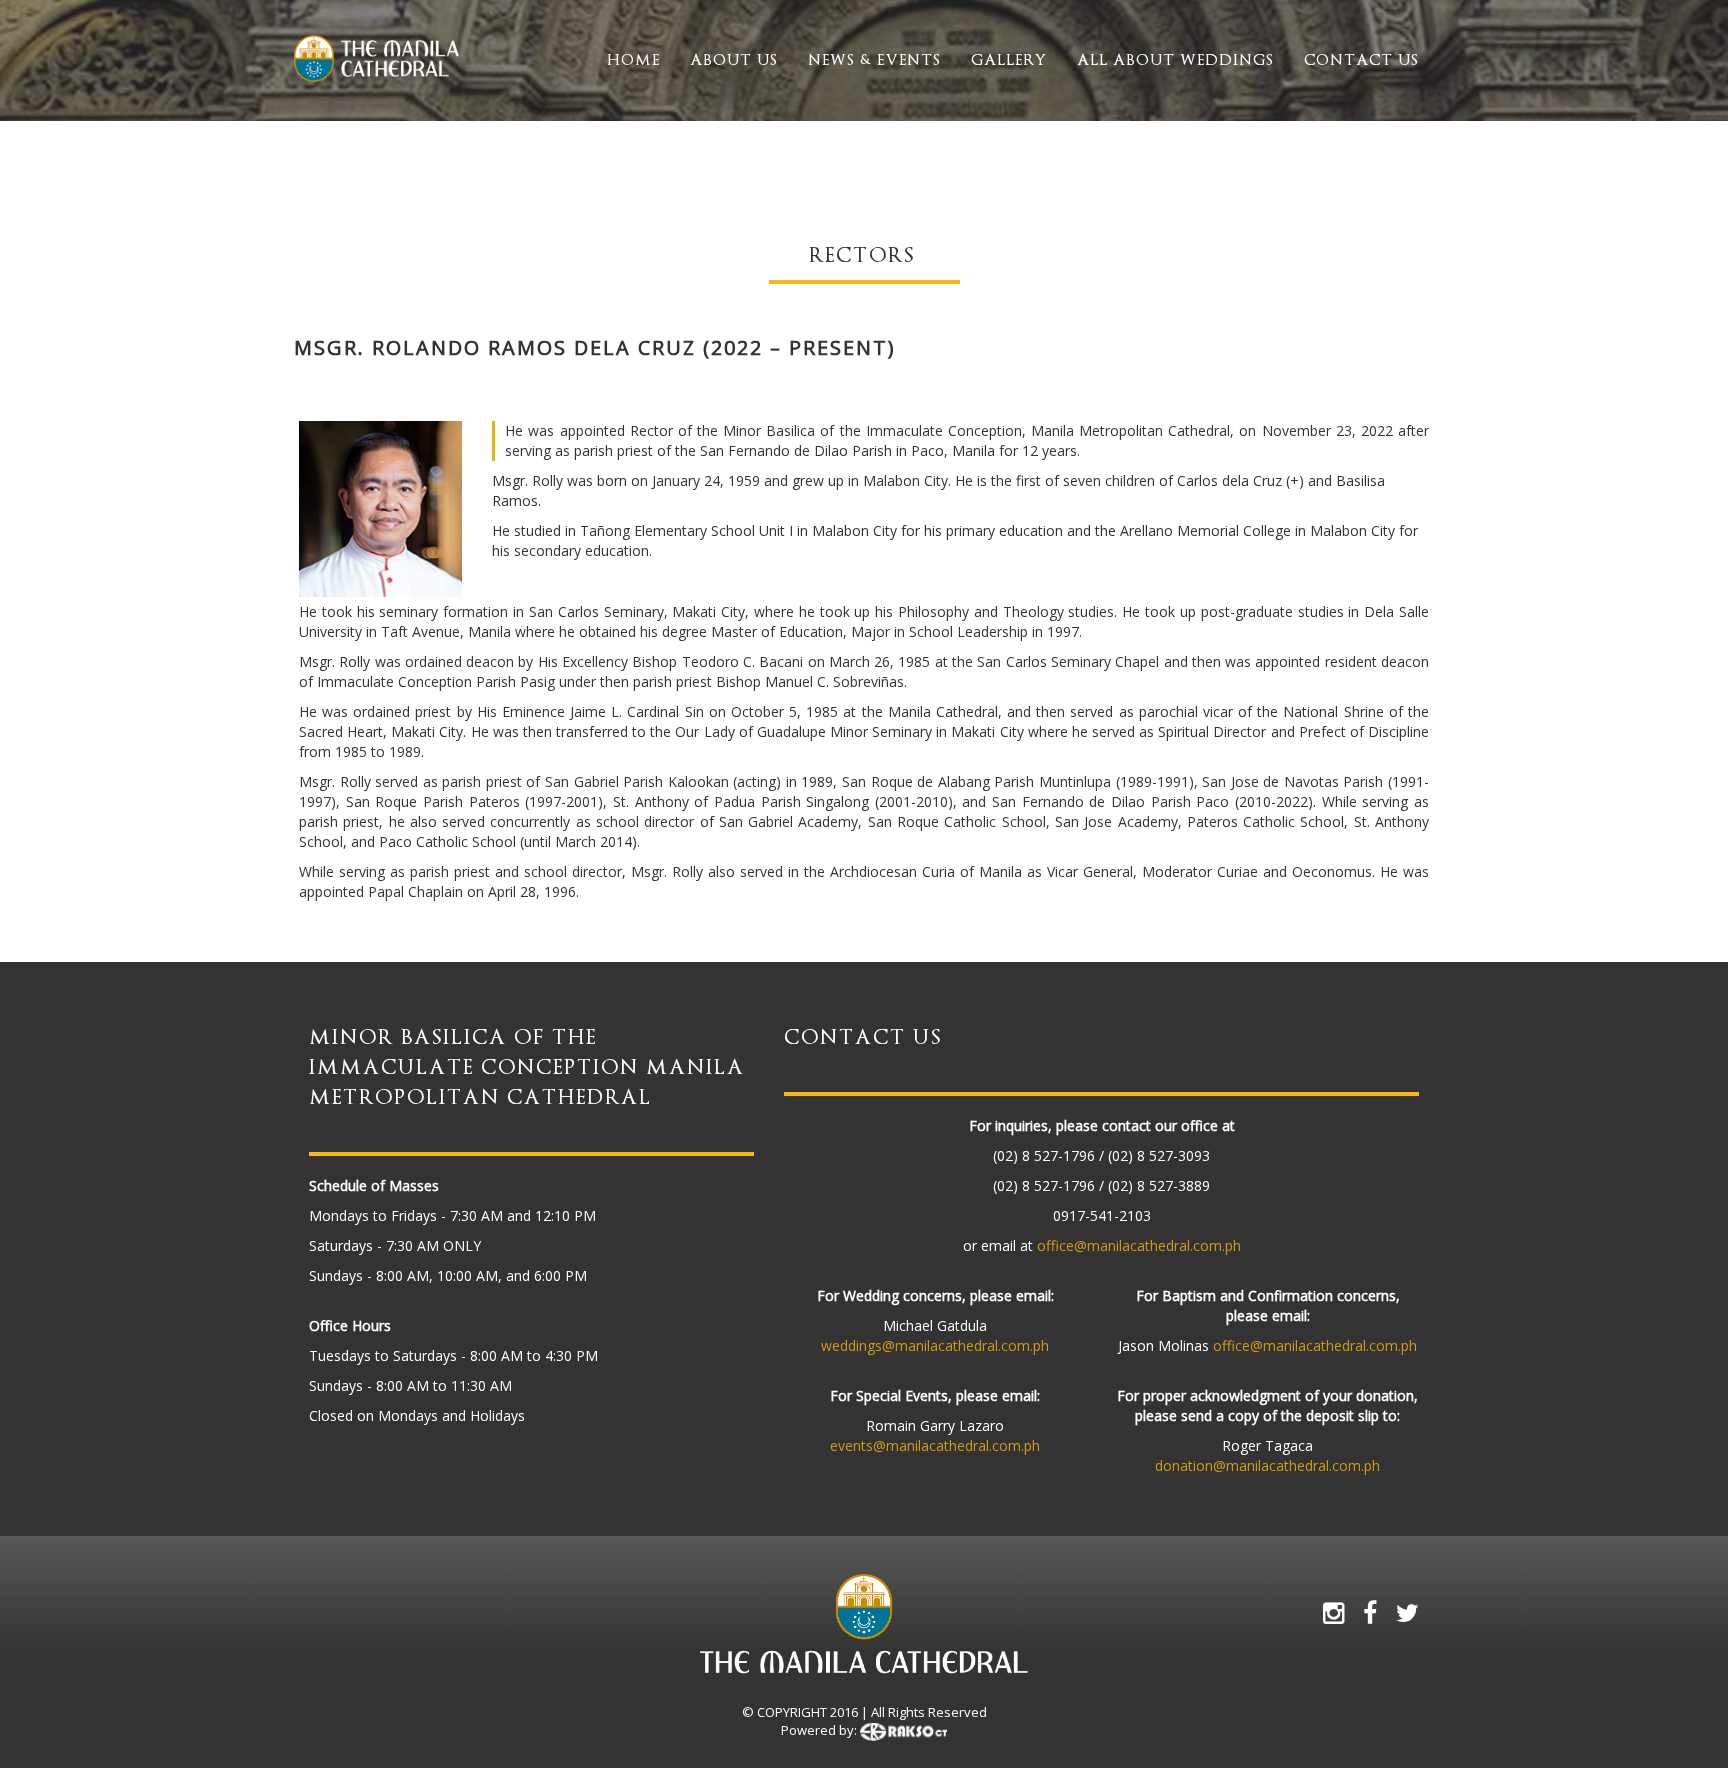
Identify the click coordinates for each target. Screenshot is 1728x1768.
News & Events (874, 60)
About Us (734, 60)
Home (633, 60)
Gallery (1009, 60)
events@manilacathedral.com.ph (935, 1445)
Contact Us (1361, 60)
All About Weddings (1175, 60)
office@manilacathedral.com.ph (1139, 1245)
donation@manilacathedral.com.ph (1267, 1465)
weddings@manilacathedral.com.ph (935, 1345)
